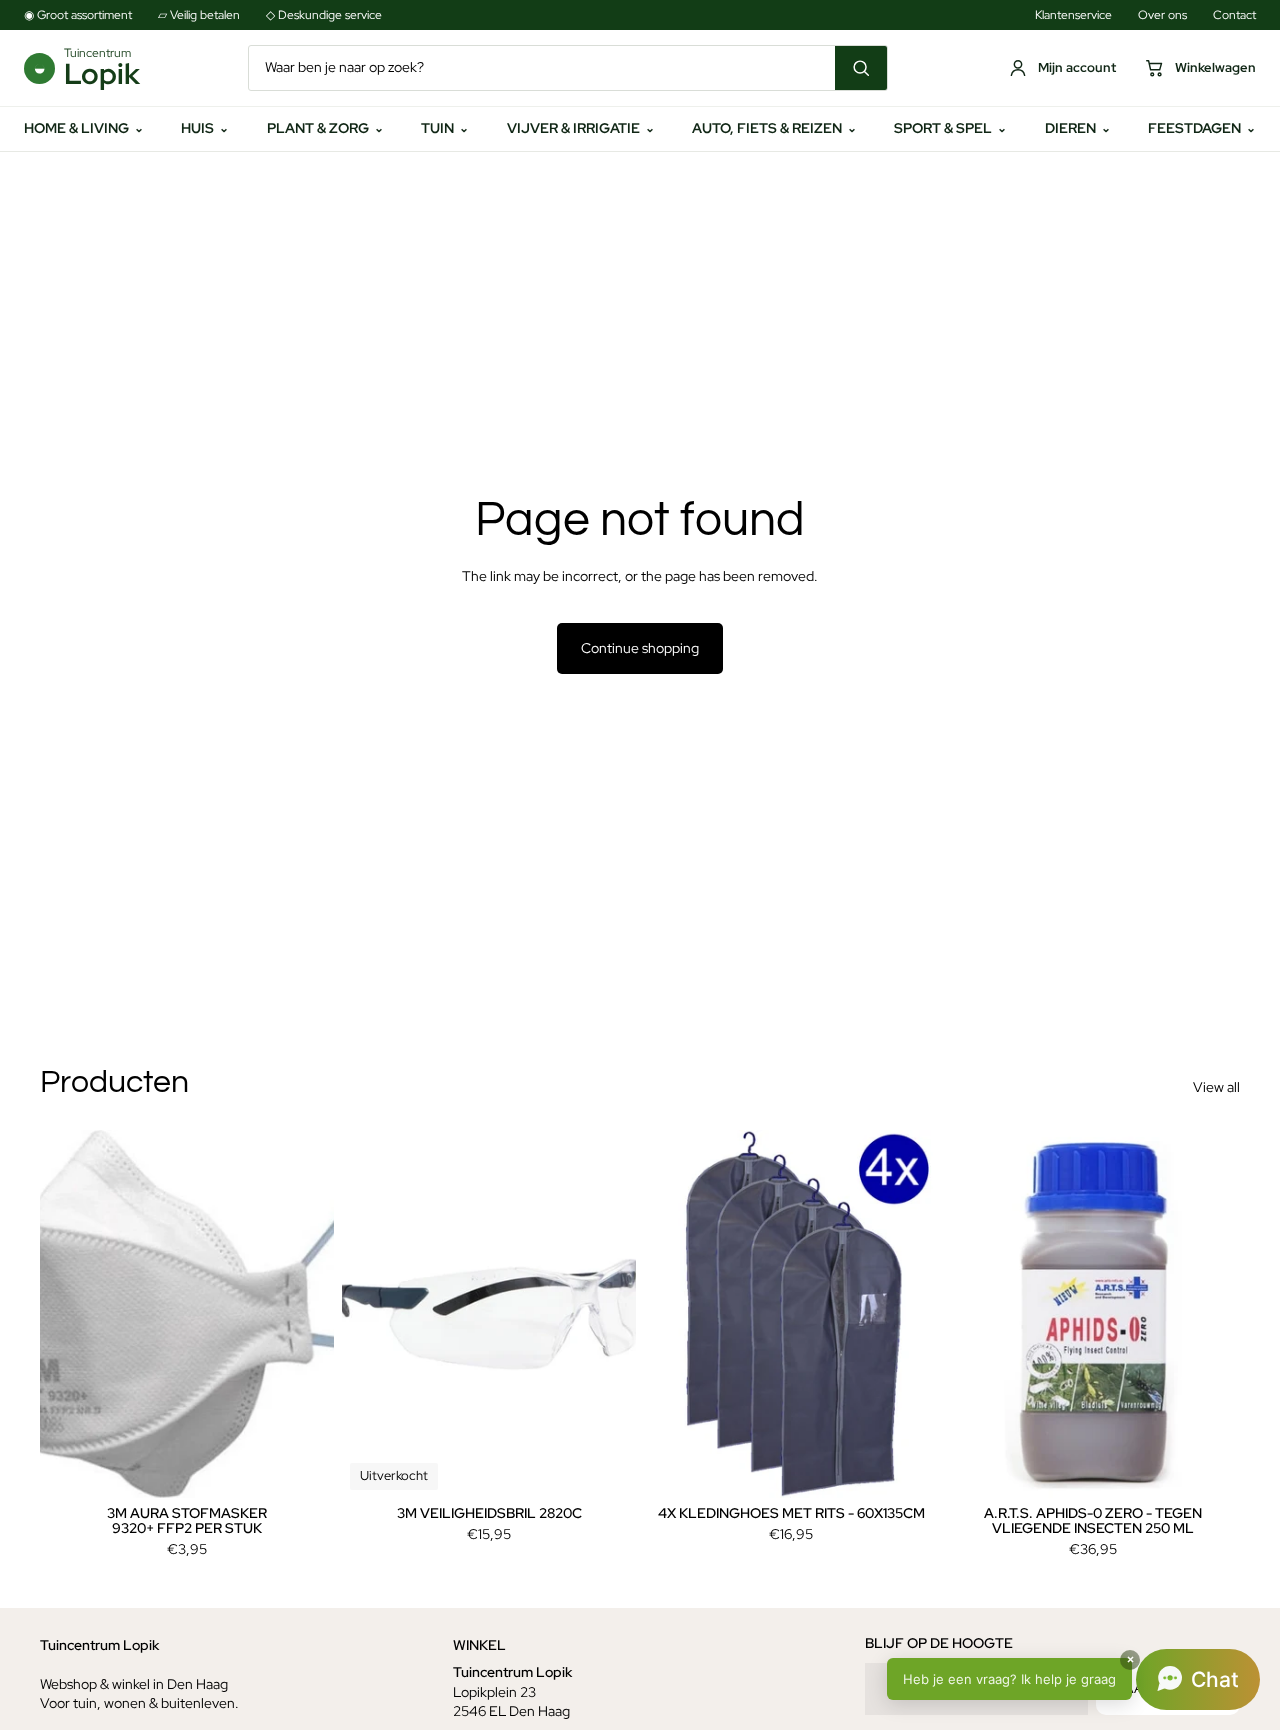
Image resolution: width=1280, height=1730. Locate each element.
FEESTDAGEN (1202, 128)
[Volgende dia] (304, 1314)
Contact (1234, 15)
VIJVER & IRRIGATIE (581, 128)
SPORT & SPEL (950, 128)
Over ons (1162, 15)
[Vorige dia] (70, 1314)
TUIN (445, 128)
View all (1216, 1087)
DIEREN (1078, 128)
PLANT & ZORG (325, 128)
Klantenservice (1073, 15)
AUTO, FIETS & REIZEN (774, 128)
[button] (1073, 1679)
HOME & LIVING (84, 128)
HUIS (205, 128)
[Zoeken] (861, 68)
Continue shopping (640, 648)
